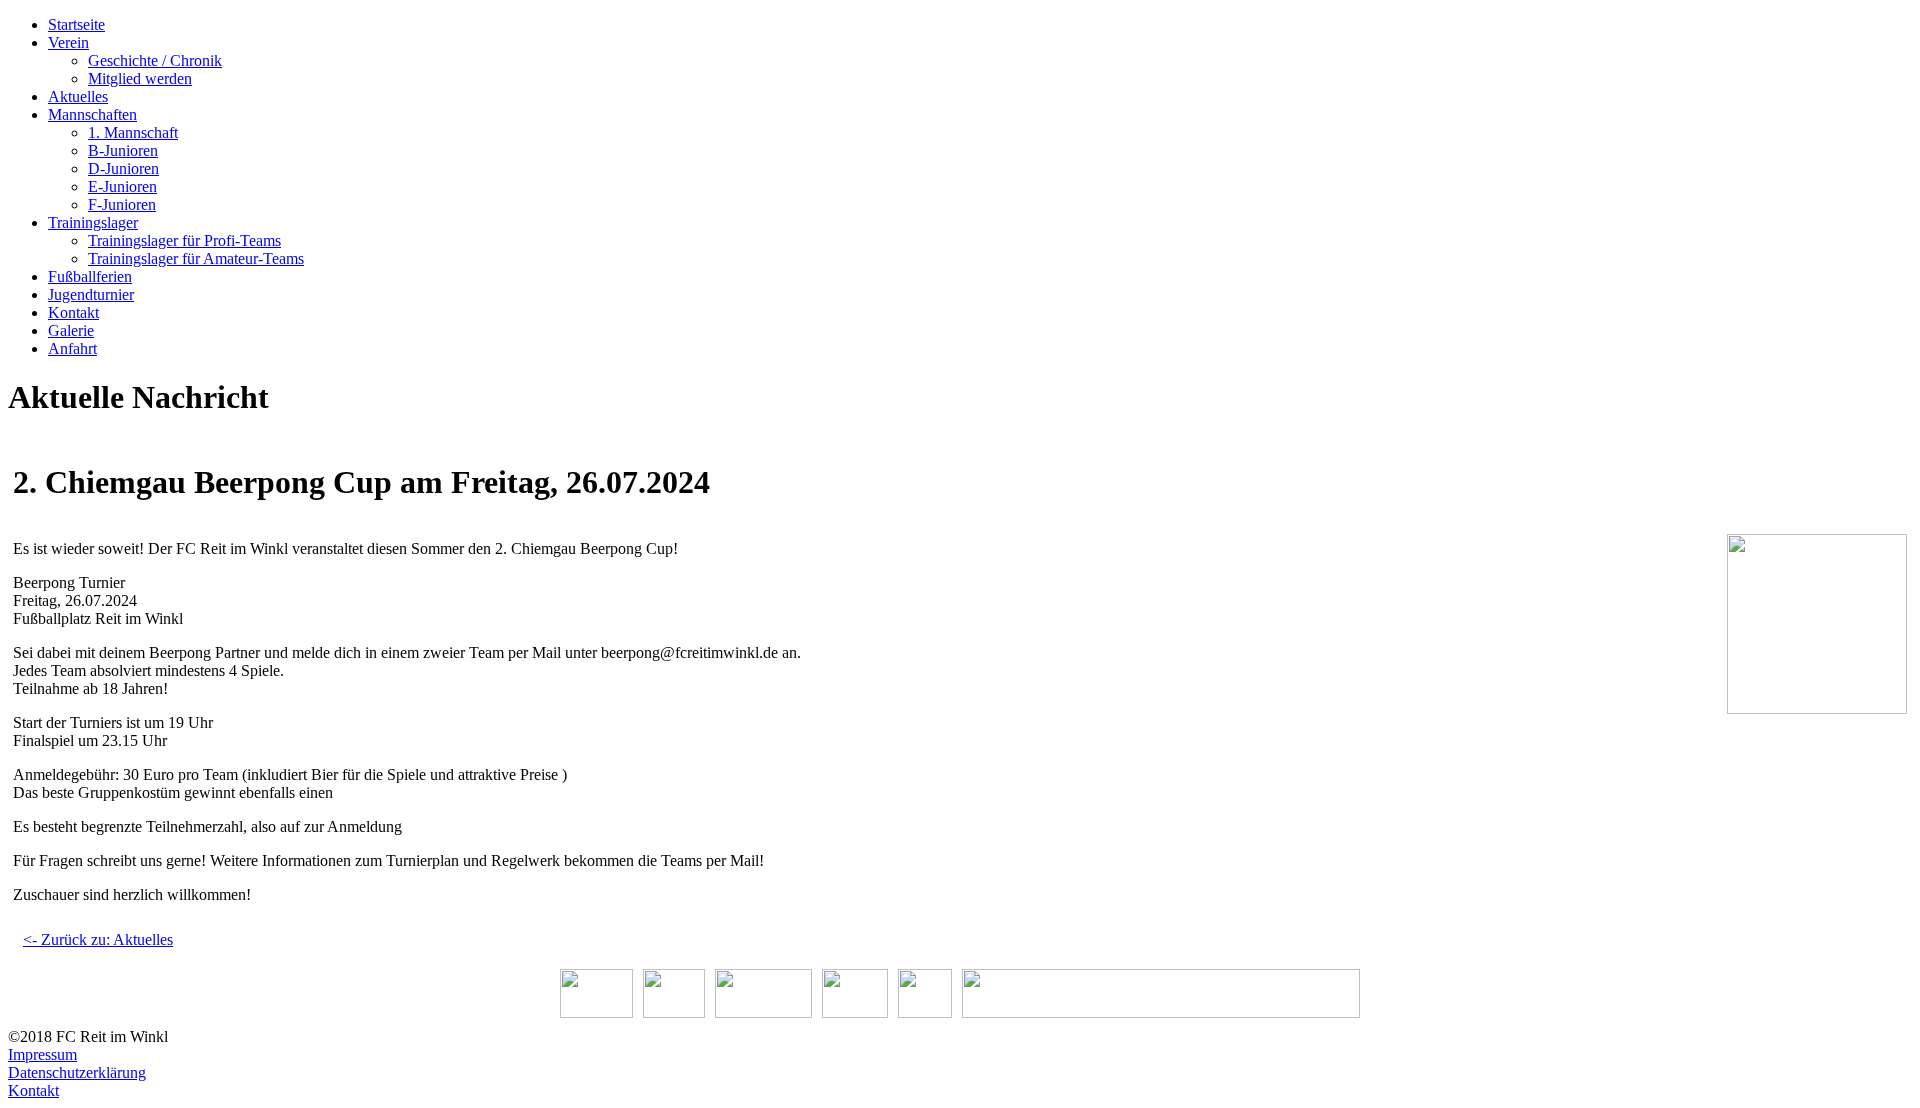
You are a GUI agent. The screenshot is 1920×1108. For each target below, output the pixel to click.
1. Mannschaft (133, 132)
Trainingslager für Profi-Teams (184, 240)
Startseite (76, 24)
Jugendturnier (91, 294)
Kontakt (73, 312)
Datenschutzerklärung (77, 1072)
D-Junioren (123, 168)
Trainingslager (93, 222)
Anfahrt (72, 348)
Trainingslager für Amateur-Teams (196, 258)
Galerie (71, 330)
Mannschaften (92, 114)
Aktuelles (78, 96)
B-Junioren (123, 150)
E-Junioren (122, 186)
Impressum (42, 1054)
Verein (68, 42)
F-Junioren (122, 204)
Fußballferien (90, 276)
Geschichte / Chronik (155, 60)
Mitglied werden (140, 78)
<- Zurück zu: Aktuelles (98, 939)
